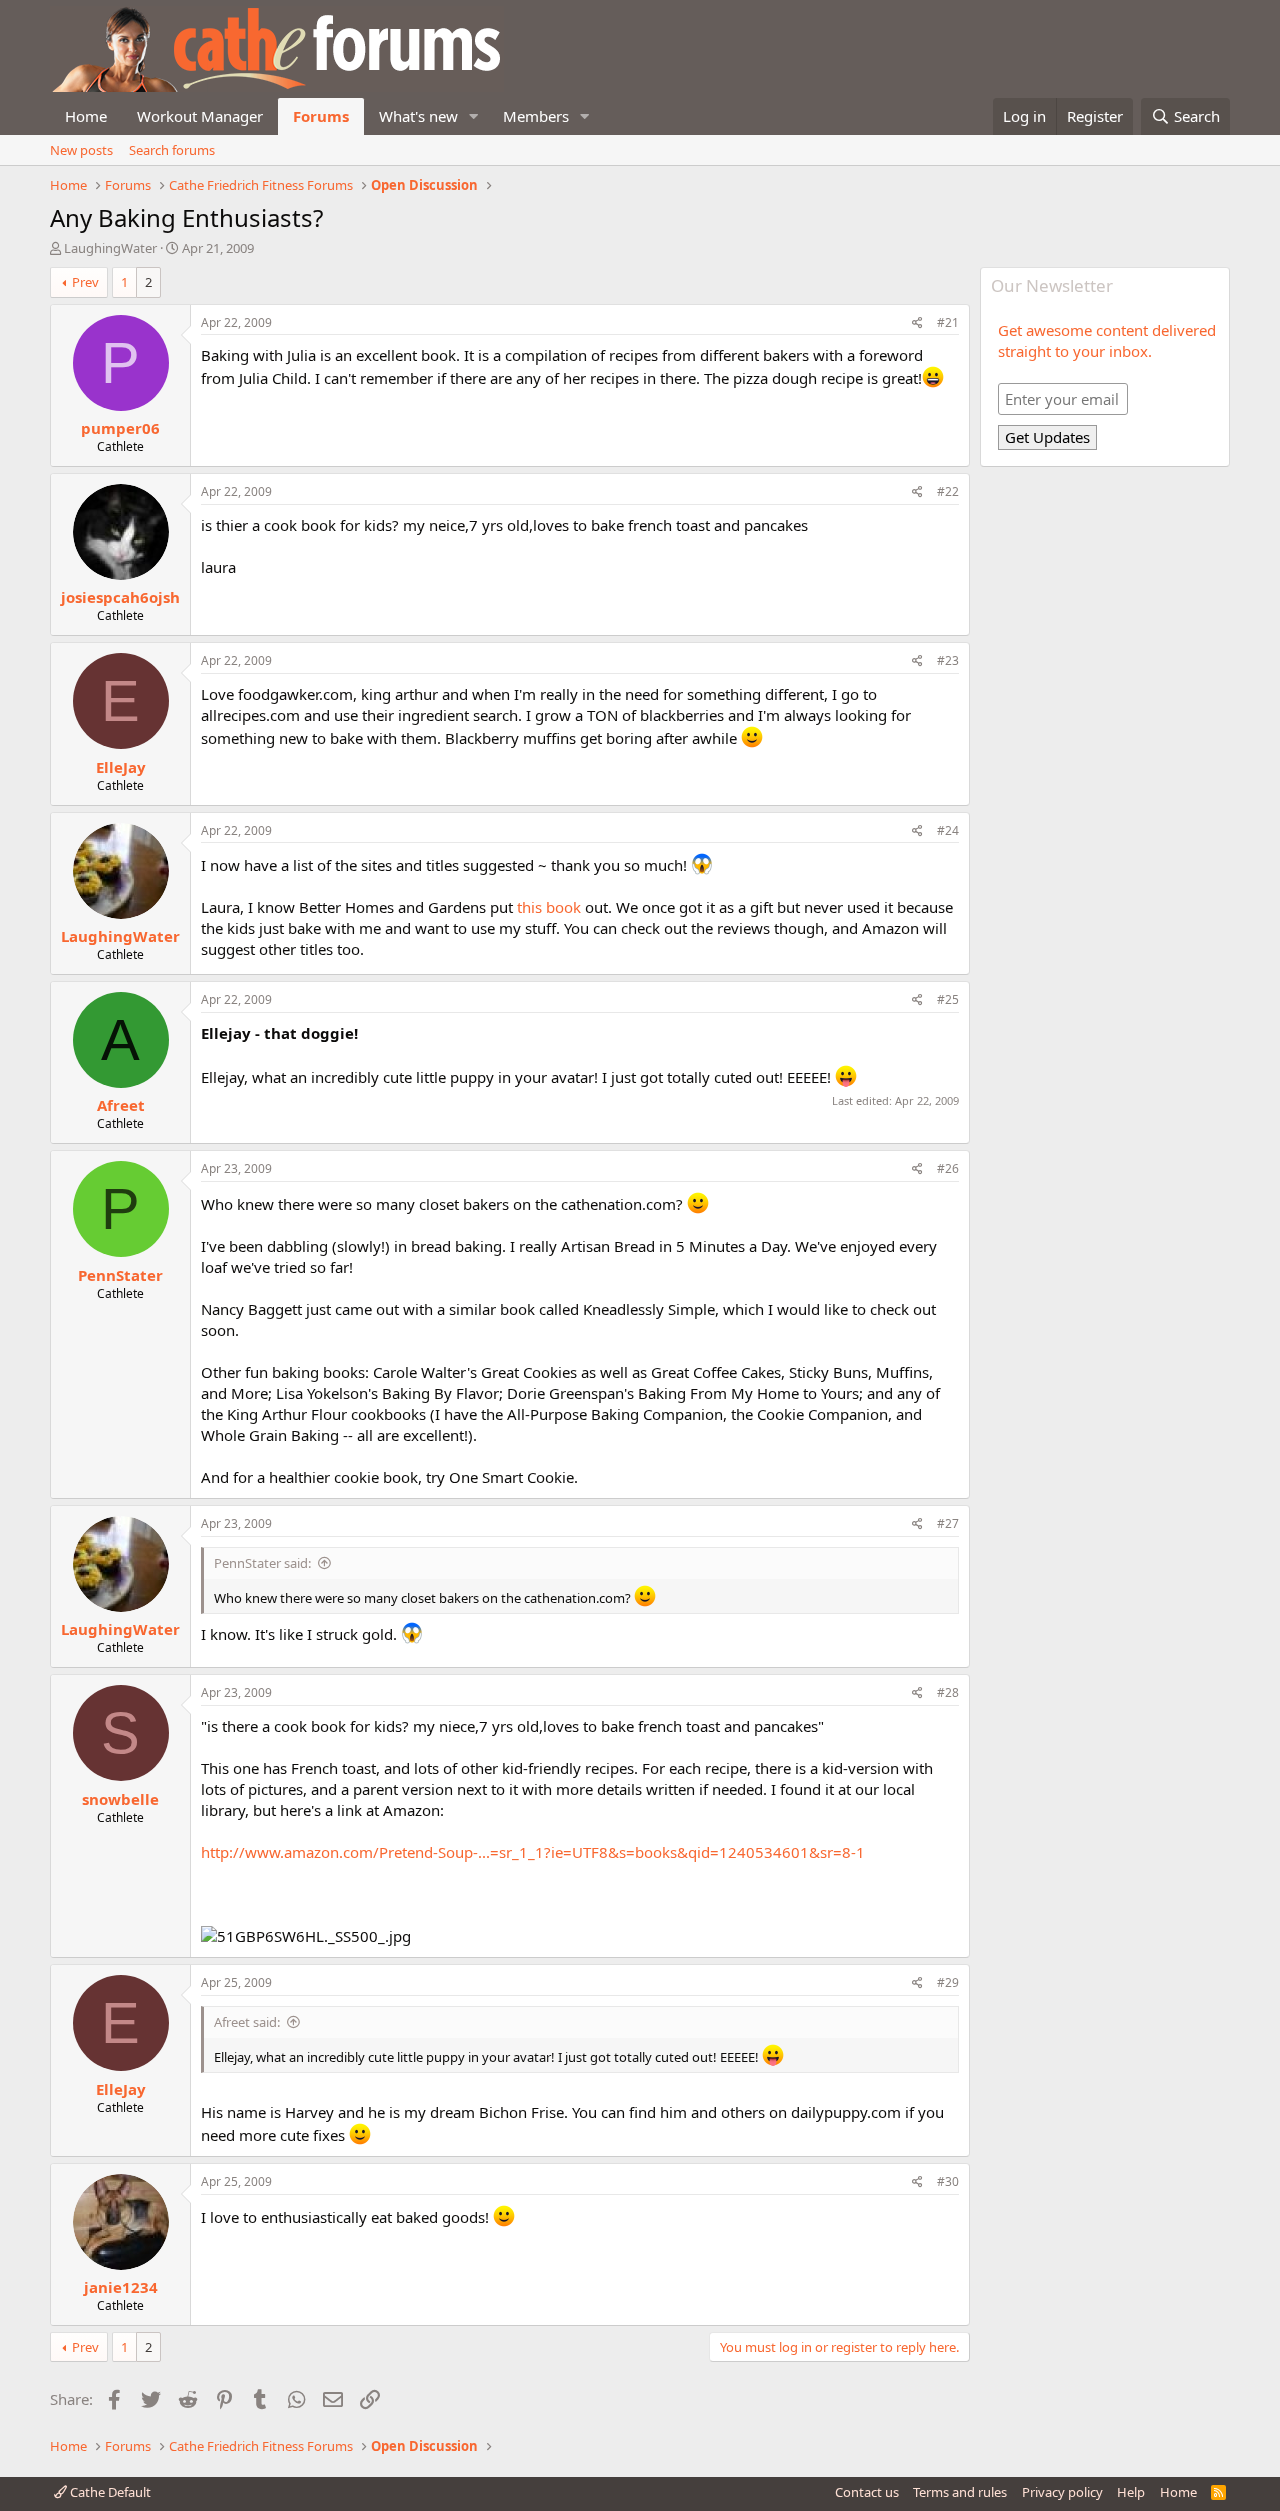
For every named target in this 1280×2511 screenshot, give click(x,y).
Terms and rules (960, 2492)
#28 (948, 1692)
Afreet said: (247, 2022)
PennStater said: (262, 1563)
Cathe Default (109, 2492)
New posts (81, 150)
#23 (948, 660)
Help (1131, 2492)
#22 (948, 491)
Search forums (172, 150)
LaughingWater (110, 248)
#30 (948, 2181)
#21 (948, 322)
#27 (948, 1523)
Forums (321, 116)
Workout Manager (200, 116)
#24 (948, 830)
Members (536, 116)
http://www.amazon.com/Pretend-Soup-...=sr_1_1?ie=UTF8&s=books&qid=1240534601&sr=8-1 (533, 1852)
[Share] (917, 323)
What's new (418, 116)
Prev (85, 282)
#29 (948, 1982)
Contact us (867, 2492)
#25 (948, 999)
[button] (474, 116)
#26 (948, 1168)
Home (86, 116)
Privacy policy (1062, 2492)
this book (551, 907)
